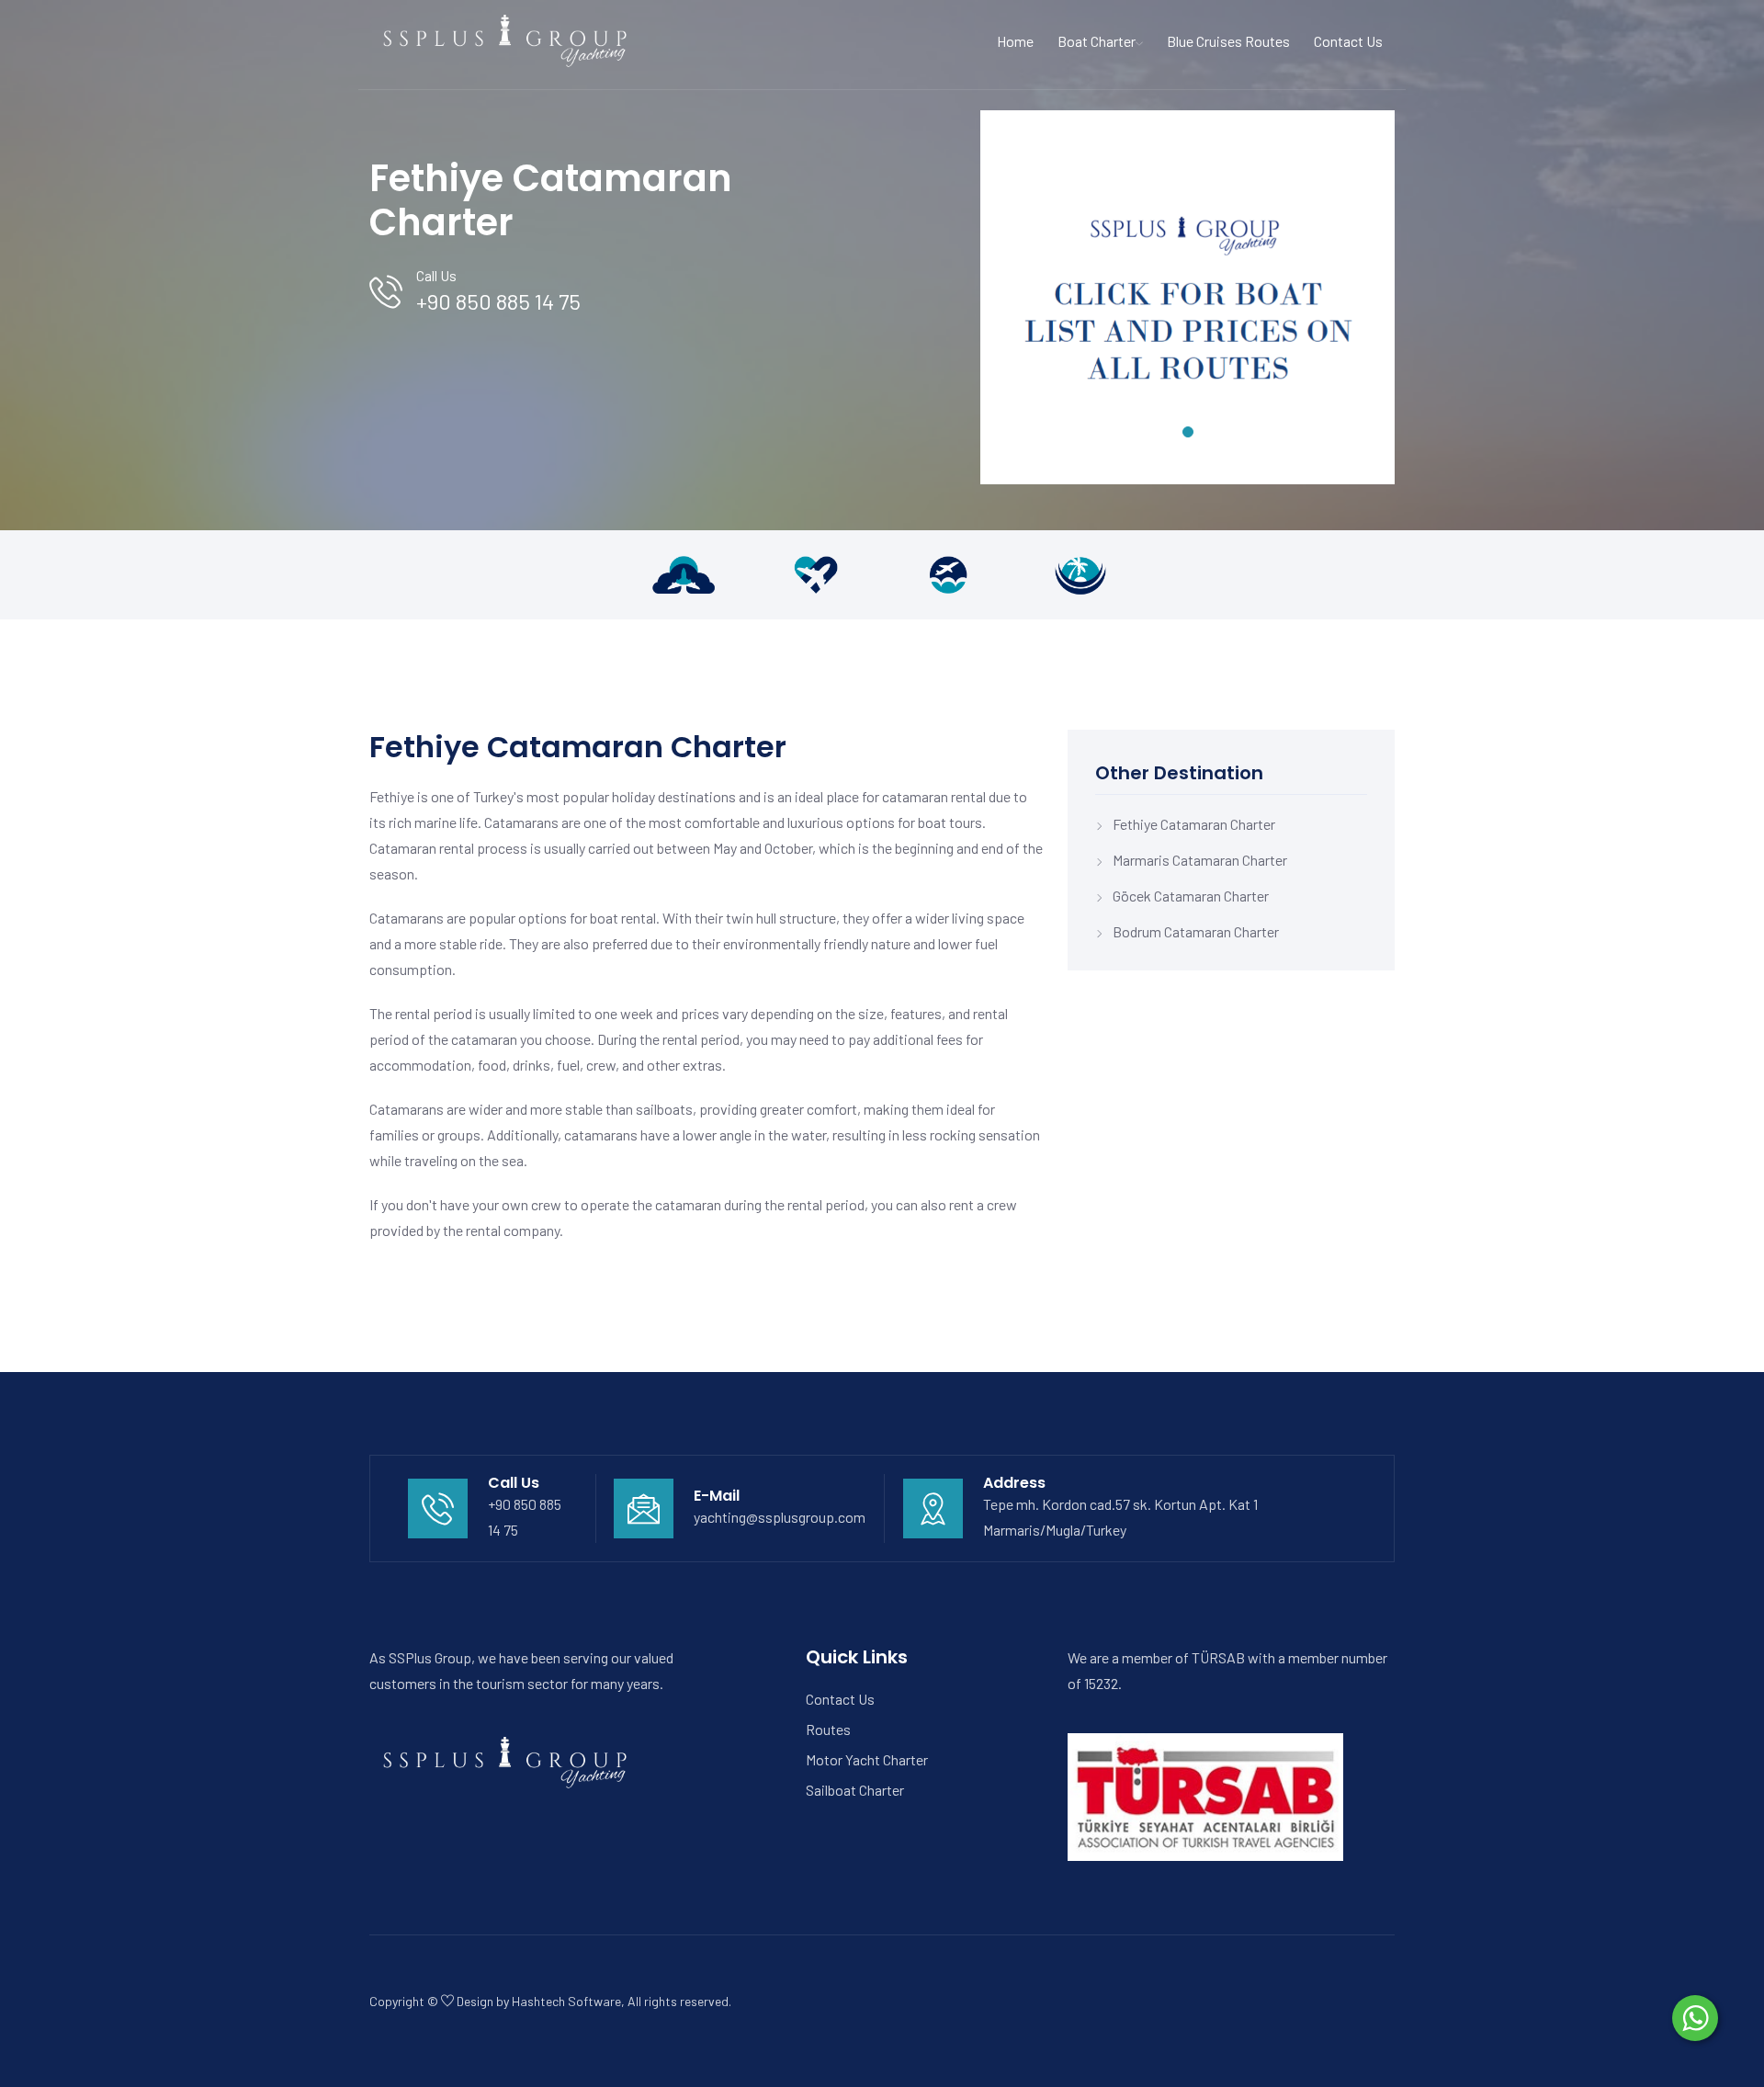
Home (1015, 41)
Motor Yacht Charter (867, 1759)
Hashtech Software (566, 2001)
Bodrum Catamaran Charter (1196, 931)
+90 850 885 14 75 (498, 301)
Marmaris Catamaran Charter (1200, 860)
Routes (828, 1729)
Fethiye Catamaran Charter (1194, 824)
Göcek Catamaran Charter (1191, 896)
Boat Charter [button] (1097, 41)
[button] (1188, 432)
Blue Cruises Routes (1228, 41)
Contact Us (1348, 41)
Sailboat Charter (855, 1790)
